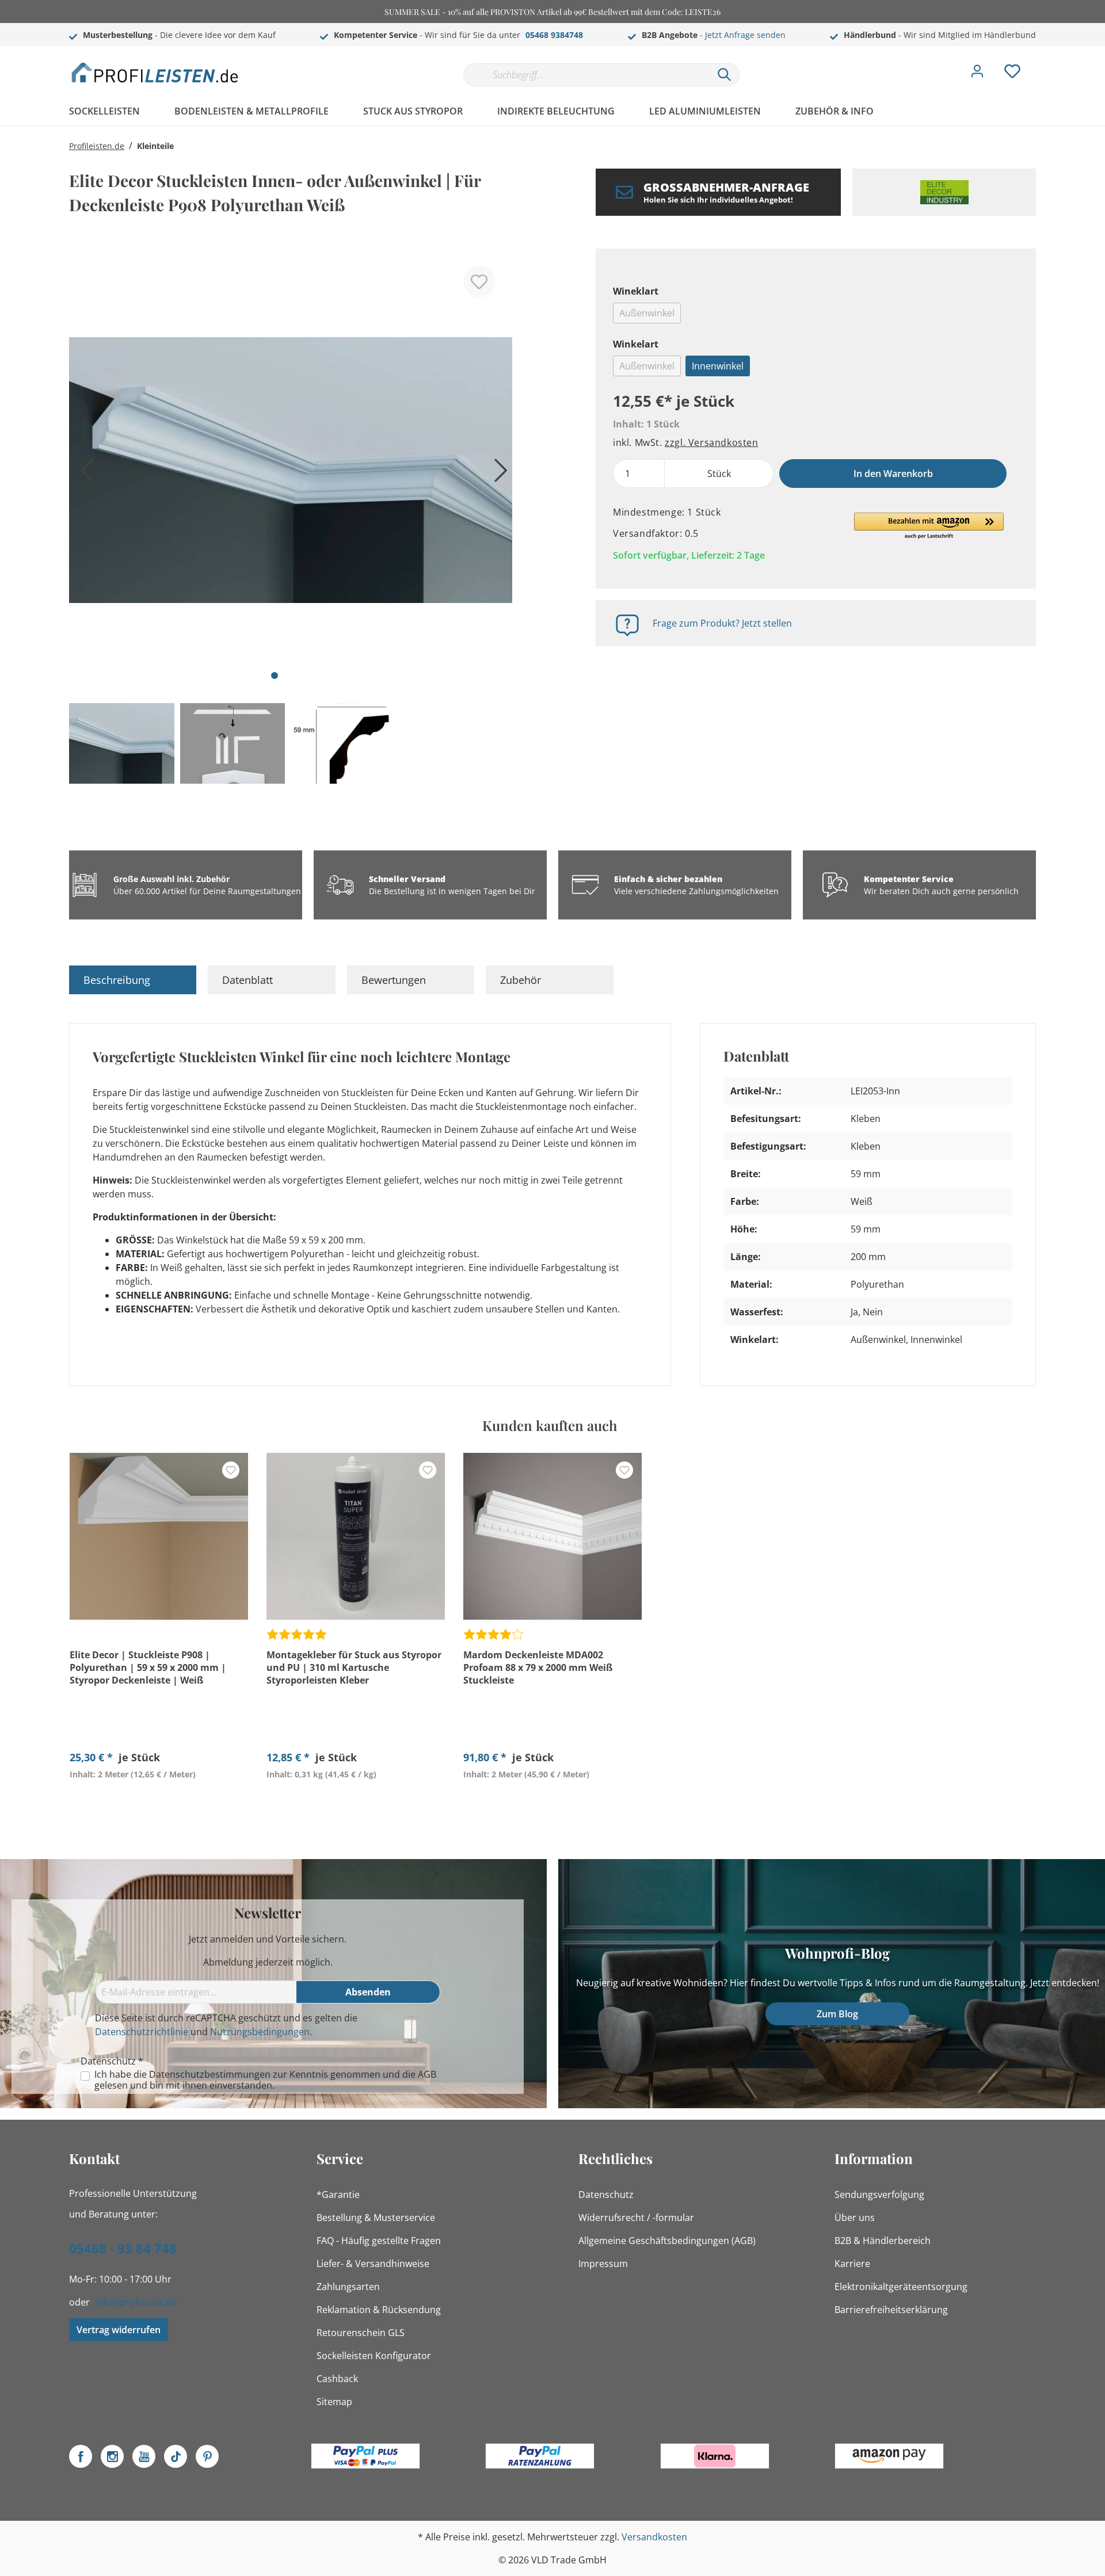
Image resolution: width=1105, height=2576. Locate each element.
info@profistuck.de (136, 2302)
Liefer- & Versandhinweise (373, 2264)
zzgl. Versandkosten (711, 442)
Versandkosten (654, 2537)
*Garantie (338, 2195)
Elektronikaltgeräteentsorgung (901, 2287)
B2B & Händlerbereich (883, 2241)
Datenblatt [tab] (247, 980)
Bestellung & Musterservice (376, 2218)
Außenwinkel (647, 313)
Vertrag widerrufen (119, 2330)
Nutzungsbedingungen (260, 2032)
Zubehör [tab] (521, 980)
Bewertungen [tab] (394, 980)
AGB (427, 2074)
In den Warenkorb (893, 474)
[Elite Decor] (944, 192)
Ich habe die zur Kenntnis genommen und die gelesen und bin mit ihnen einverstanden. (265, 2080)
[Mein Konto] (977, 74)
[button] (929, 526)
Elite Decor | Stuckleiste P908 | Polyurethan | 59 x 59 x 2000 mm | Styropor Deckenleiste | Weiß (148, 1667)
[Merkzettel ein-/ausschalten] (479, 282)
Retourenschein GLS (361, 2333)
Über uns (855, 2218)
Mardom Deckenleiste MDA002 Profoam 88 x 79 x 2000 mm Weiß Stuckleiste (538, 1667)
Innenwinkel (718, 366)
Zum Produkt (159, 1801)
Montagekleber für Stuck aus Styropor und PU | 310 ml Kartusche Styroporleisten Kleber (354, 1667)
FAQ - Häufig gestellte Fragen (379, 2241)
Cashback (337, 2379)
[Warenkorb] (1041, 63)
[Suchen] (725, 75)
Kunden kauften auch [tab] (550, 1425)
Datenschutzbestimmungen (210, 2074)
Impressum (603, 2264)
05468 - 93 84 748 (123, 2248)
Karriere (852, 2264)
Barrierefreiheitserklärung (891, 2310)
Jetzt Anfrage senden (745, 35)
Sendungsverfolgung (879, 2195)
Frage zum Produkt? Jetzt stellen (722, 623)
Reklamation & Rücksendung (379, 2310)
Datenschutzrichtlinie (142, 2032)
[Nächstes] (498, 474)
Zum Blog (837, 2014)
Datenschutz (606, 2195)
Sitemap (334, 2402)
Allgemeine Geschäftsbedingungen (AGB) (667, 2241)
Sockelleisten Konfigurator (374, 2356)
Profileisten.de (97, 146)
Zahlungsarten (348, 2287)
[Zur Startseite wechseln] (155, 72)
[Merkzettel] (1012, 74)
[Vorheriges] (83, 474)
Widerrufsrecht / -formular (636, 2218)
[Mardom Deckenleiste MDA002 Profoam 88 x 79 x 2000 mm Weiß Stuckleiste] (552, 1536)
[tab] (133, 980)
